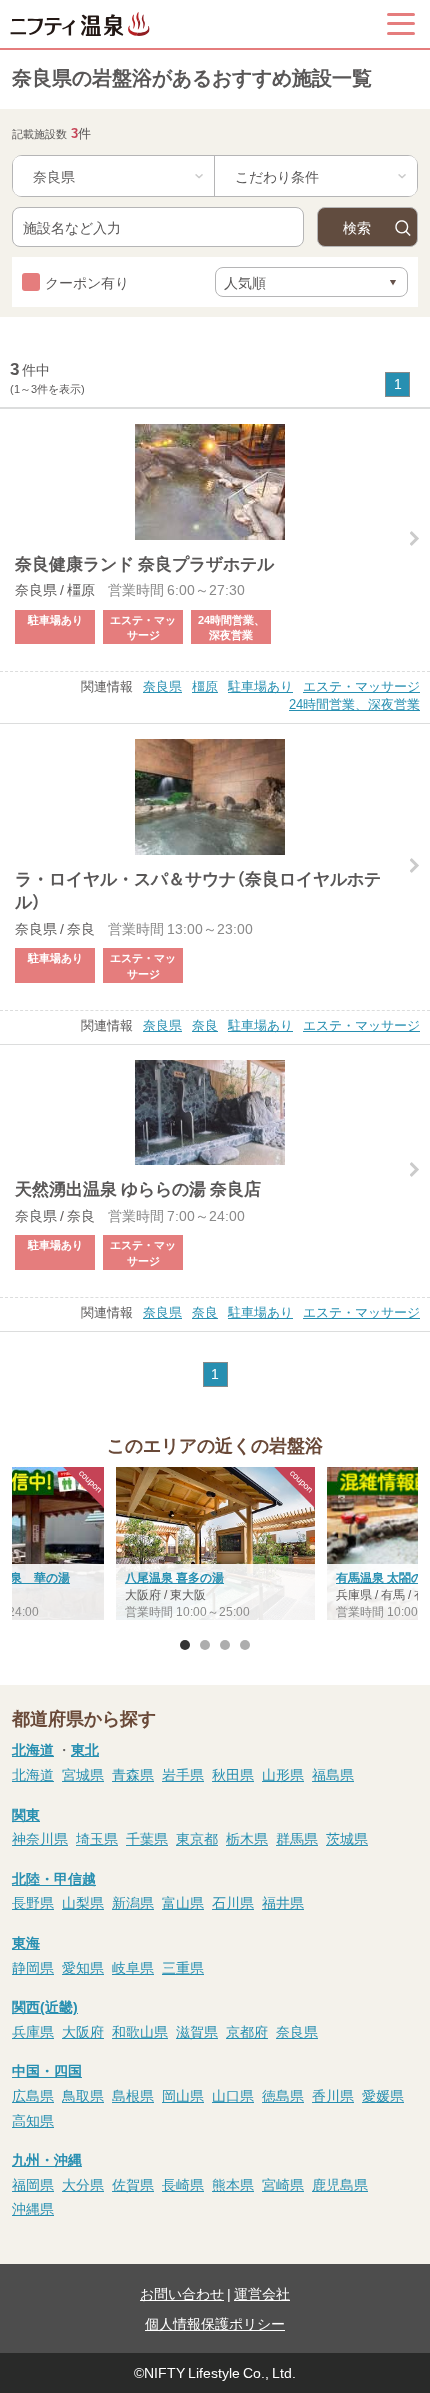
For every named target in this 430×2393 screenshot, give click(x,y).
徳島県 (283, 2095)
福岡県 (33, 2184)
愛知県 (83, 1967)
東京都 (197, 1838)
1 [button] (185, 1645)
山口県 (233, 2095)
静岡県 (33, 1967)
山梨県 (83, 1902)
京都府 (247, 2031)
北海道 (33, 1749)
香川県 (333, 2095)
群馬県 (297, 1838)
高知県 (33, 2120)
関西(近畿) (45, 2006)
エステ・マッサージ (361, 685)
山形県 (283, 1774)
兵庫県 (33, 2031)
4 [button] (245, 1645)
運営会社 (262, 2293)
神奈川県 (40, 1838)
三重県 (183, 1967)
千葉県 (147, 1838)
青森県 (133, 1774)
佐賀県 (133, 2184)
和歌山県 (140, 2031)
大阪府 (83, 2031)
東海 (26, 1942)
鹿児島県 (340, 2184)
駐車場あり (260, 685)
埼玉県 (97, 1838)
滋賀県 (197, 2031)
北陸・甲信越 (54, 1878)
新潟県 (133, 1902)
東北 (85, 1749)
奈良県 (162, 685)
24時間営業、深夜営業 (354, 703)
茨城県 (347, 1838)
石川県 (233, 1902)
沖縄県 (33, 2208)
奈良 (205, 1024)
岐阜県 (133, 1967)
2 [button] (205, 1645)
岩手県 (183, 1774)
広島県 (33, 2095)
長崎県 (183, 2184)
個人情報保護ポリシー (215, 2323)
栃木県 (247, 1838)
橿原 (205, 685)
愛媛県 (383, 2095)
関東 (26, 1814)
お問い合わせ (182, 2293)
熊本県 (233, 2184)
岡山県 (183, 2095)
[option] (215, 1546)
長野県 (33, 1902)
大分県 (83, 2184)
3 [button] (225, 1645)
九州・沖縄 (47, 2159)
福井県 (283, 1902)
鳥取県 (83, 2095)
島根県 (133, 2095)
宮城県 (83, 1774)
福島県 (333, 1774)
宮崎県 (283, 2184)
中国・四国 (47, 2070)
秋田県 (233, 1774)
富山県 (183, 1902)
